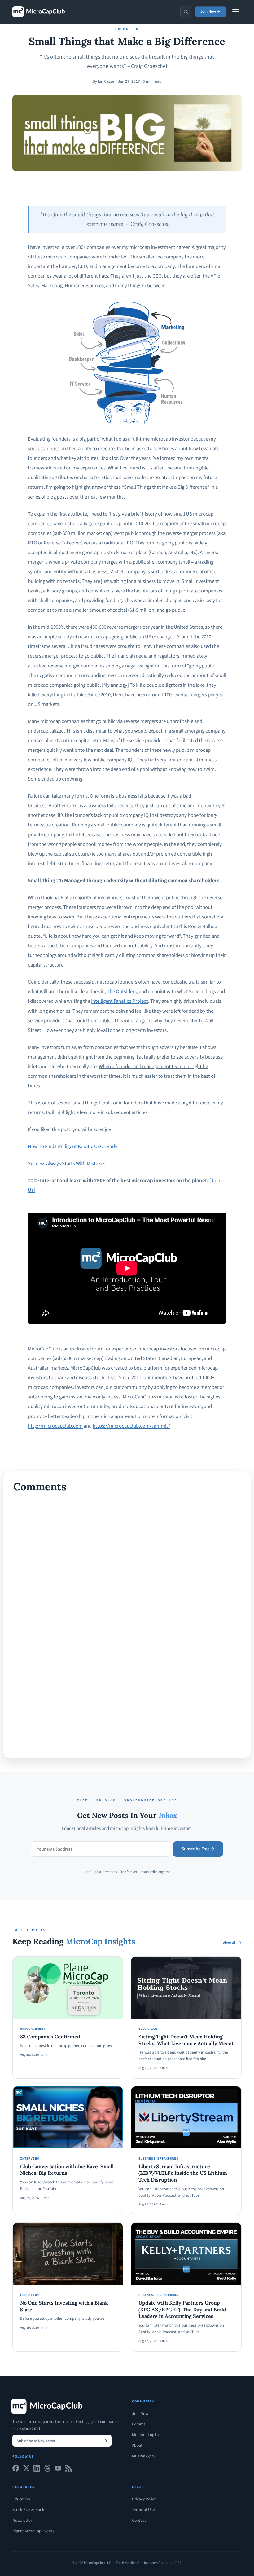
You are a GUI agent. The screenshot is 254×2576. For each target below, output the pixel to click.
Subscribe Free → (198, 1849)
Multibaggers (144, 2456)
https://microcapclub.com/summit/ (131, 1426)
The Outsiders (122, 992)
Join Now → (210, 11)
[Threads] (47, 2470)
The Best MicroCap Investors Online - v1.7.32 (149, 2563)
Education (21, 2499)
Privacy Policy (144, 2499)
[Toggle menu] (236, 12)
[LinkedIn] (37, 2470)
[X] (26, 2470)
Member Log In (145, 2435)
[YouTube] (58, 2470)
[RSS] (68, 2470)
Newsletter (22, 2520)
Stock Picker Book (28, 2510)
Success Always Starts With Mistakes (67, 1164)
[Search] (186, 12)
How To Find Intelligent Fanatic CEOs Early (73, 1147)
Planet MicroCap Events (33, 2531)
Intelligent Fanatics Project (120, 1001)
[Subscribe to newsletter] (105, 2441)
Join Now (140, 2413)
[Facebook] (16, 2470)
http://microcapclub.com (55, 1426)
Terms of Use (143, 2510)
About (137, 2445)
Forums (139, 2424)
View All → (232, 1943)
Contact (139, 2520)
